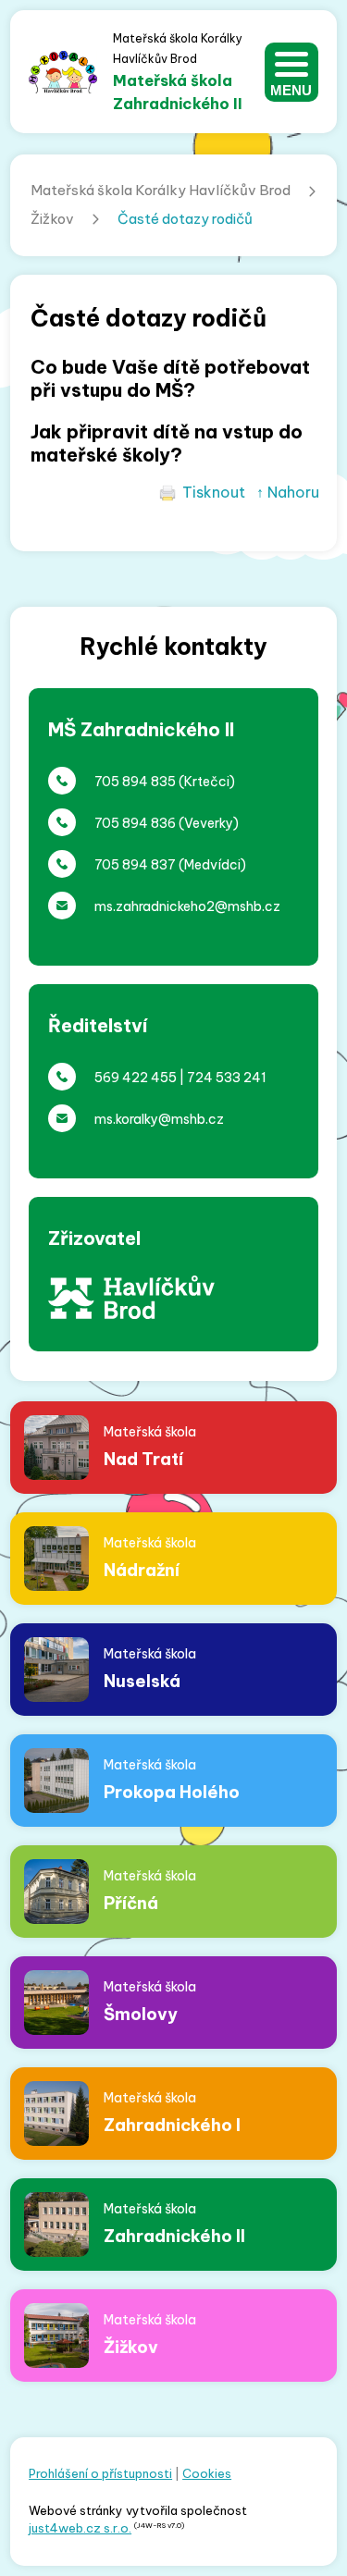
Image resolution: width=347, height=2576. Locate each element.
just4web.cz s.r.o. (80, 2528)
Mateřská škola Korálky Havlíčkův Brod (161, 190)
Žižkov (52, 219)
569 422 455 (136, 1078)
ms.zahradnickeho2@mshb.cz (187, 906)
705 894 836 (135, 823)
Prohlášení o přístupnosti (100, 2473)
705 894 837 (135, 865)
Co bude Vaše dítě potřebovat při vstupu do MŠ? (170, 378)
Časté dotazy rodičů (185, 219)
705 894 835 (135, 782)
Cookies (207, 2473)
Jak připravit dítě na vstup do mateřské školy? (167, 443)
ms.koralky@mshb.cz (159, 1119)
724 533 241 (227, 1078)
